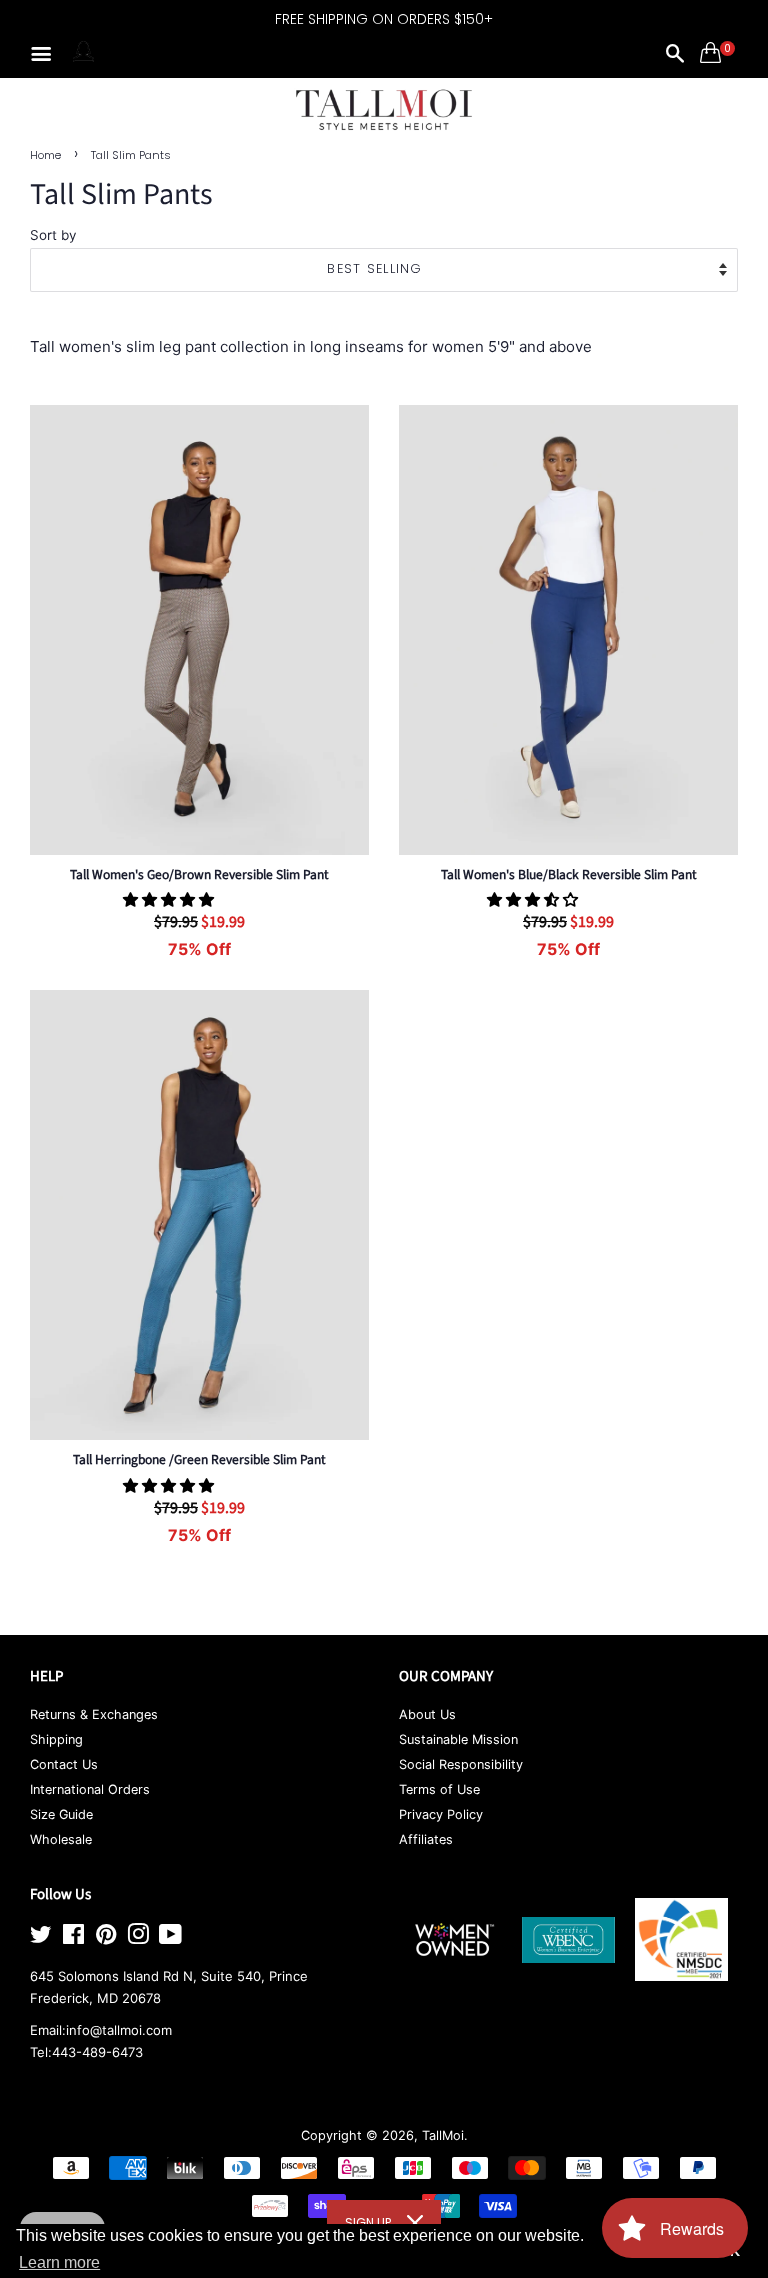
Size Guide (61, 1814)
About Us (427, 1714)
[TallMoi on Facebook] (73, 1938)
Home (45, 155)
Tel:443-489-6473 (86, 2052)
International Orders (90, 1789)
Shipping (56, 1739)
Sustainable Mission (458, 1739)
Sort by (53, 235)
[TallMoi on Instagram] (138, 1938)
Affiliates (426, 1839)
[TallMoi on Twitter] (41, 1938)
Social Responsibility (461, 1764)
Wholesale (61, 1839)
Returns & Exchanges (94, 1714)
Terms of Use (439, 1789)
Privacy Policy (441, 1814)
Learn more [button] (59, 2262)
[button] (170, 899)
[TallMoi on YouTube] (170, 1938)
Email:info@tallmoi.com (101, 2030)
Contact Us (64, 1764)
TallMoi (443, 2135)
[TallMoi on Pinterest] (106, 1938)
